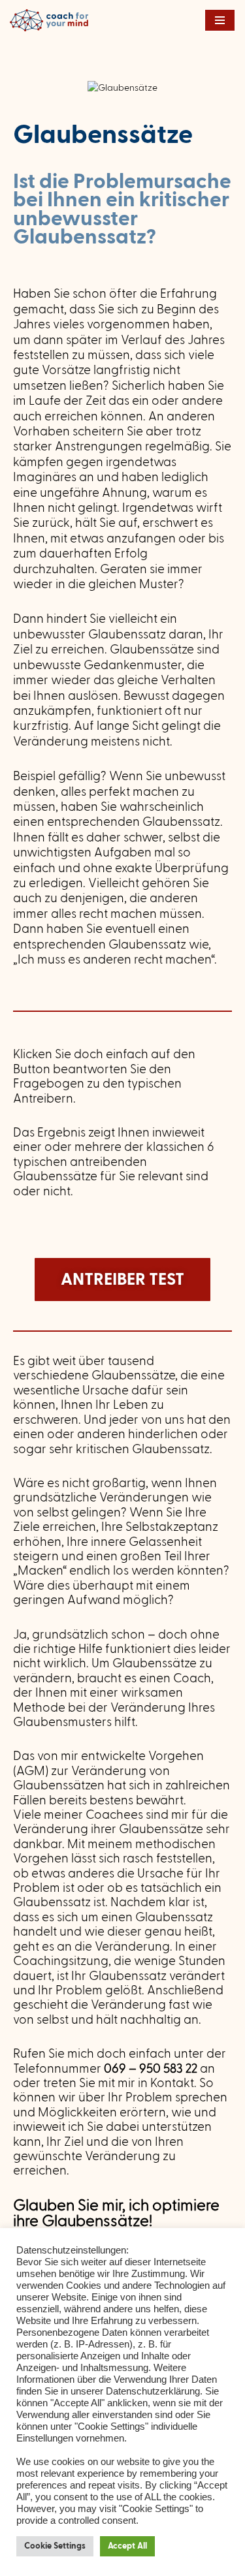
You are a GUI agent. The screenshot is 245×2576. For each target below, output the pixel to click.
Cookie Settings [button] (55, 2546)
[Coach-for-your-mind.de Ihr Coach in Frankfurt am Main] (52, 20)
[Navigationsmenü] (220, 20)
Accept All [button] (127, 2546)
